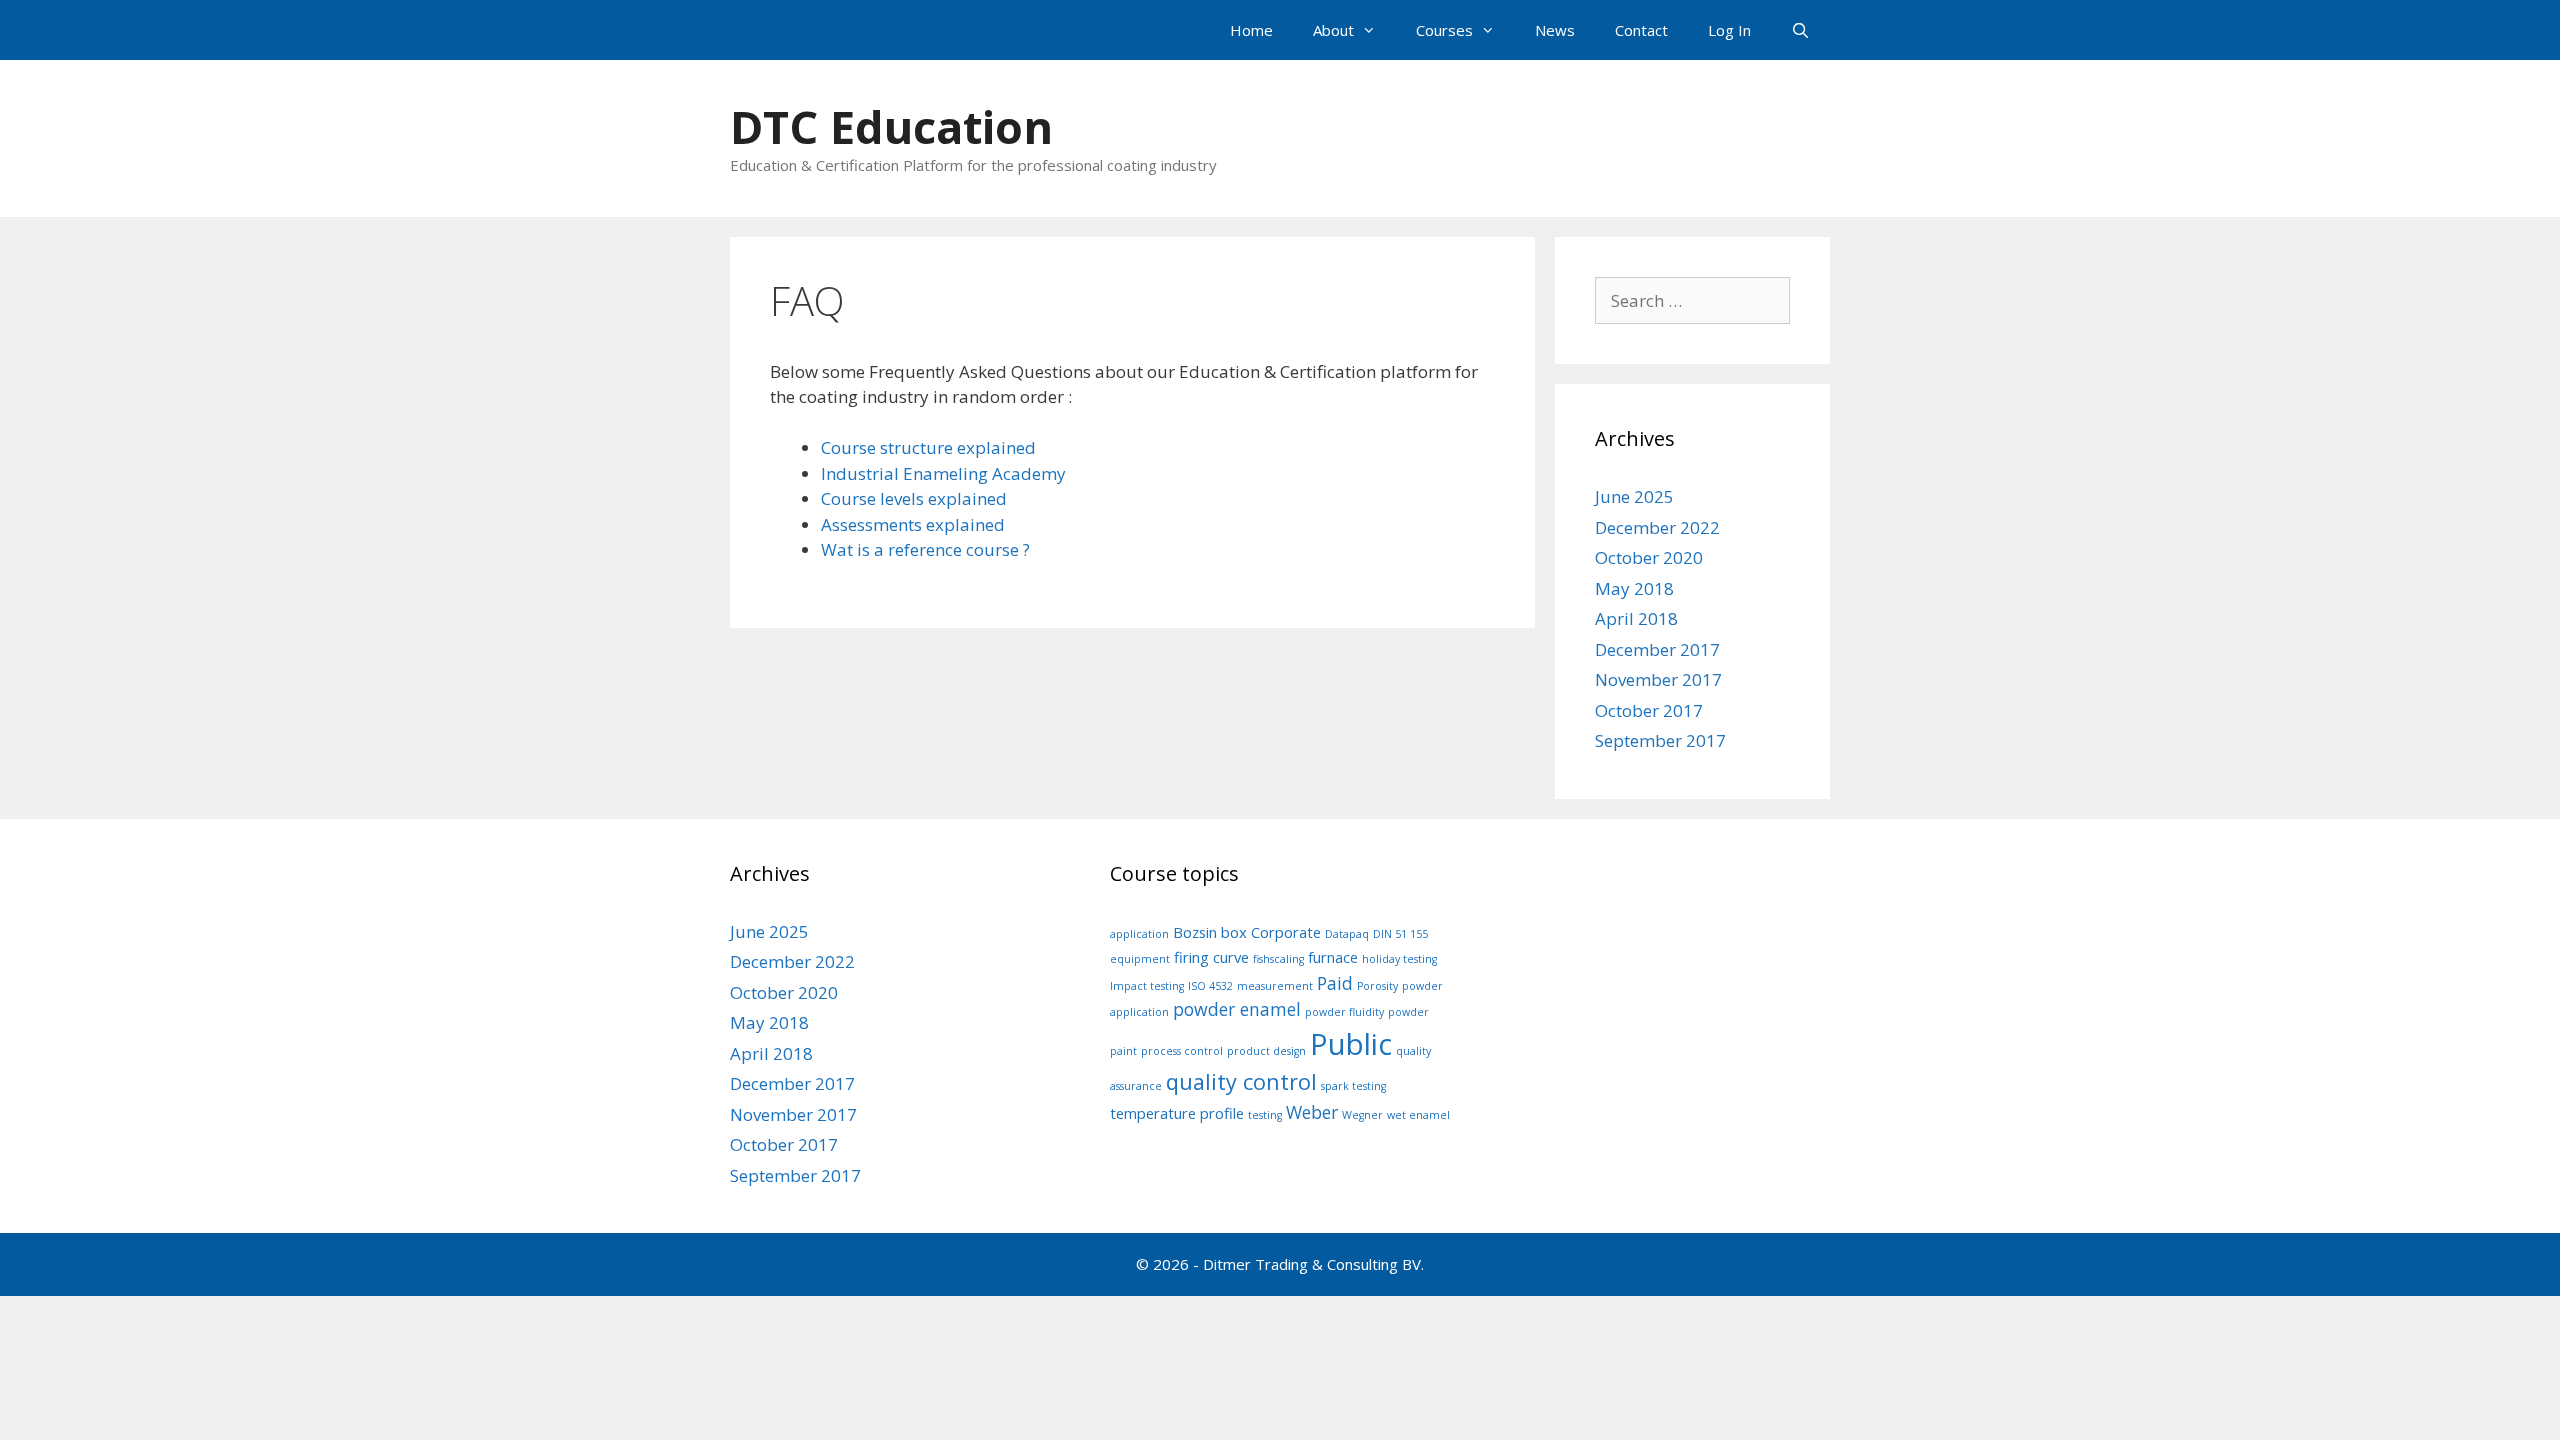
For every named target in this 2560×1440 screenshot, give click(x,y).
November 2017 (1658, 679)
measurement (1275, 986)
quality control (1241, 1081)
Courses (1444, 30)
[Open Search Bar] (1800, 30)
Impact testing (1147, 986)
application (1139, 934)
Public (1351, 1044)
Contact (1641, 30)
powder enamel (1237, 1009)
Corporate (1286, 932)
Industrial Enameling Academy (943, 473)
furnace (1333, 957)
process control (1182, 1051)
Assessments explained (913, 524)
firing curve (1211, 957)
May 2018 (1634, 588)
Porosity (1377, 986)
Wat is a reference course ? (925, 549)
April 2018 (1636, 618)
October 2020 (1649, 557)
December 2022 (1657, 527)
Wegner (1362, 1115)
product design (1266, 1051)
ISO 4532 (1210, 986)
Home (1251, 30)
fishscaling (1278, 959)
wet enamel (1418, 1115)
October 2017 (1649, 710)
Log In (1729, 30)
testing (1265, 1115)
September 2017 (1660, 740)
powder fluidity (1344, 1012)
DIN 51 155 (1400, 934)
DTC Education (891, 126)
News (1555, 30)
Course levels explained (914, 498)
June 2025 (1634, 496)
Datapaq (1347, 934)
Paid (1335, 983)
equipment (1140, 959)
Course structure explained (928, 447)
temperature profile (1177, 1113)
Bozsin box (1210, 932)
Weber (1312, 1112)
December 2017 (1657, 649)
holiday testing (1399, 959)
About (1333, 30)
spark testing (1353, 1086)
